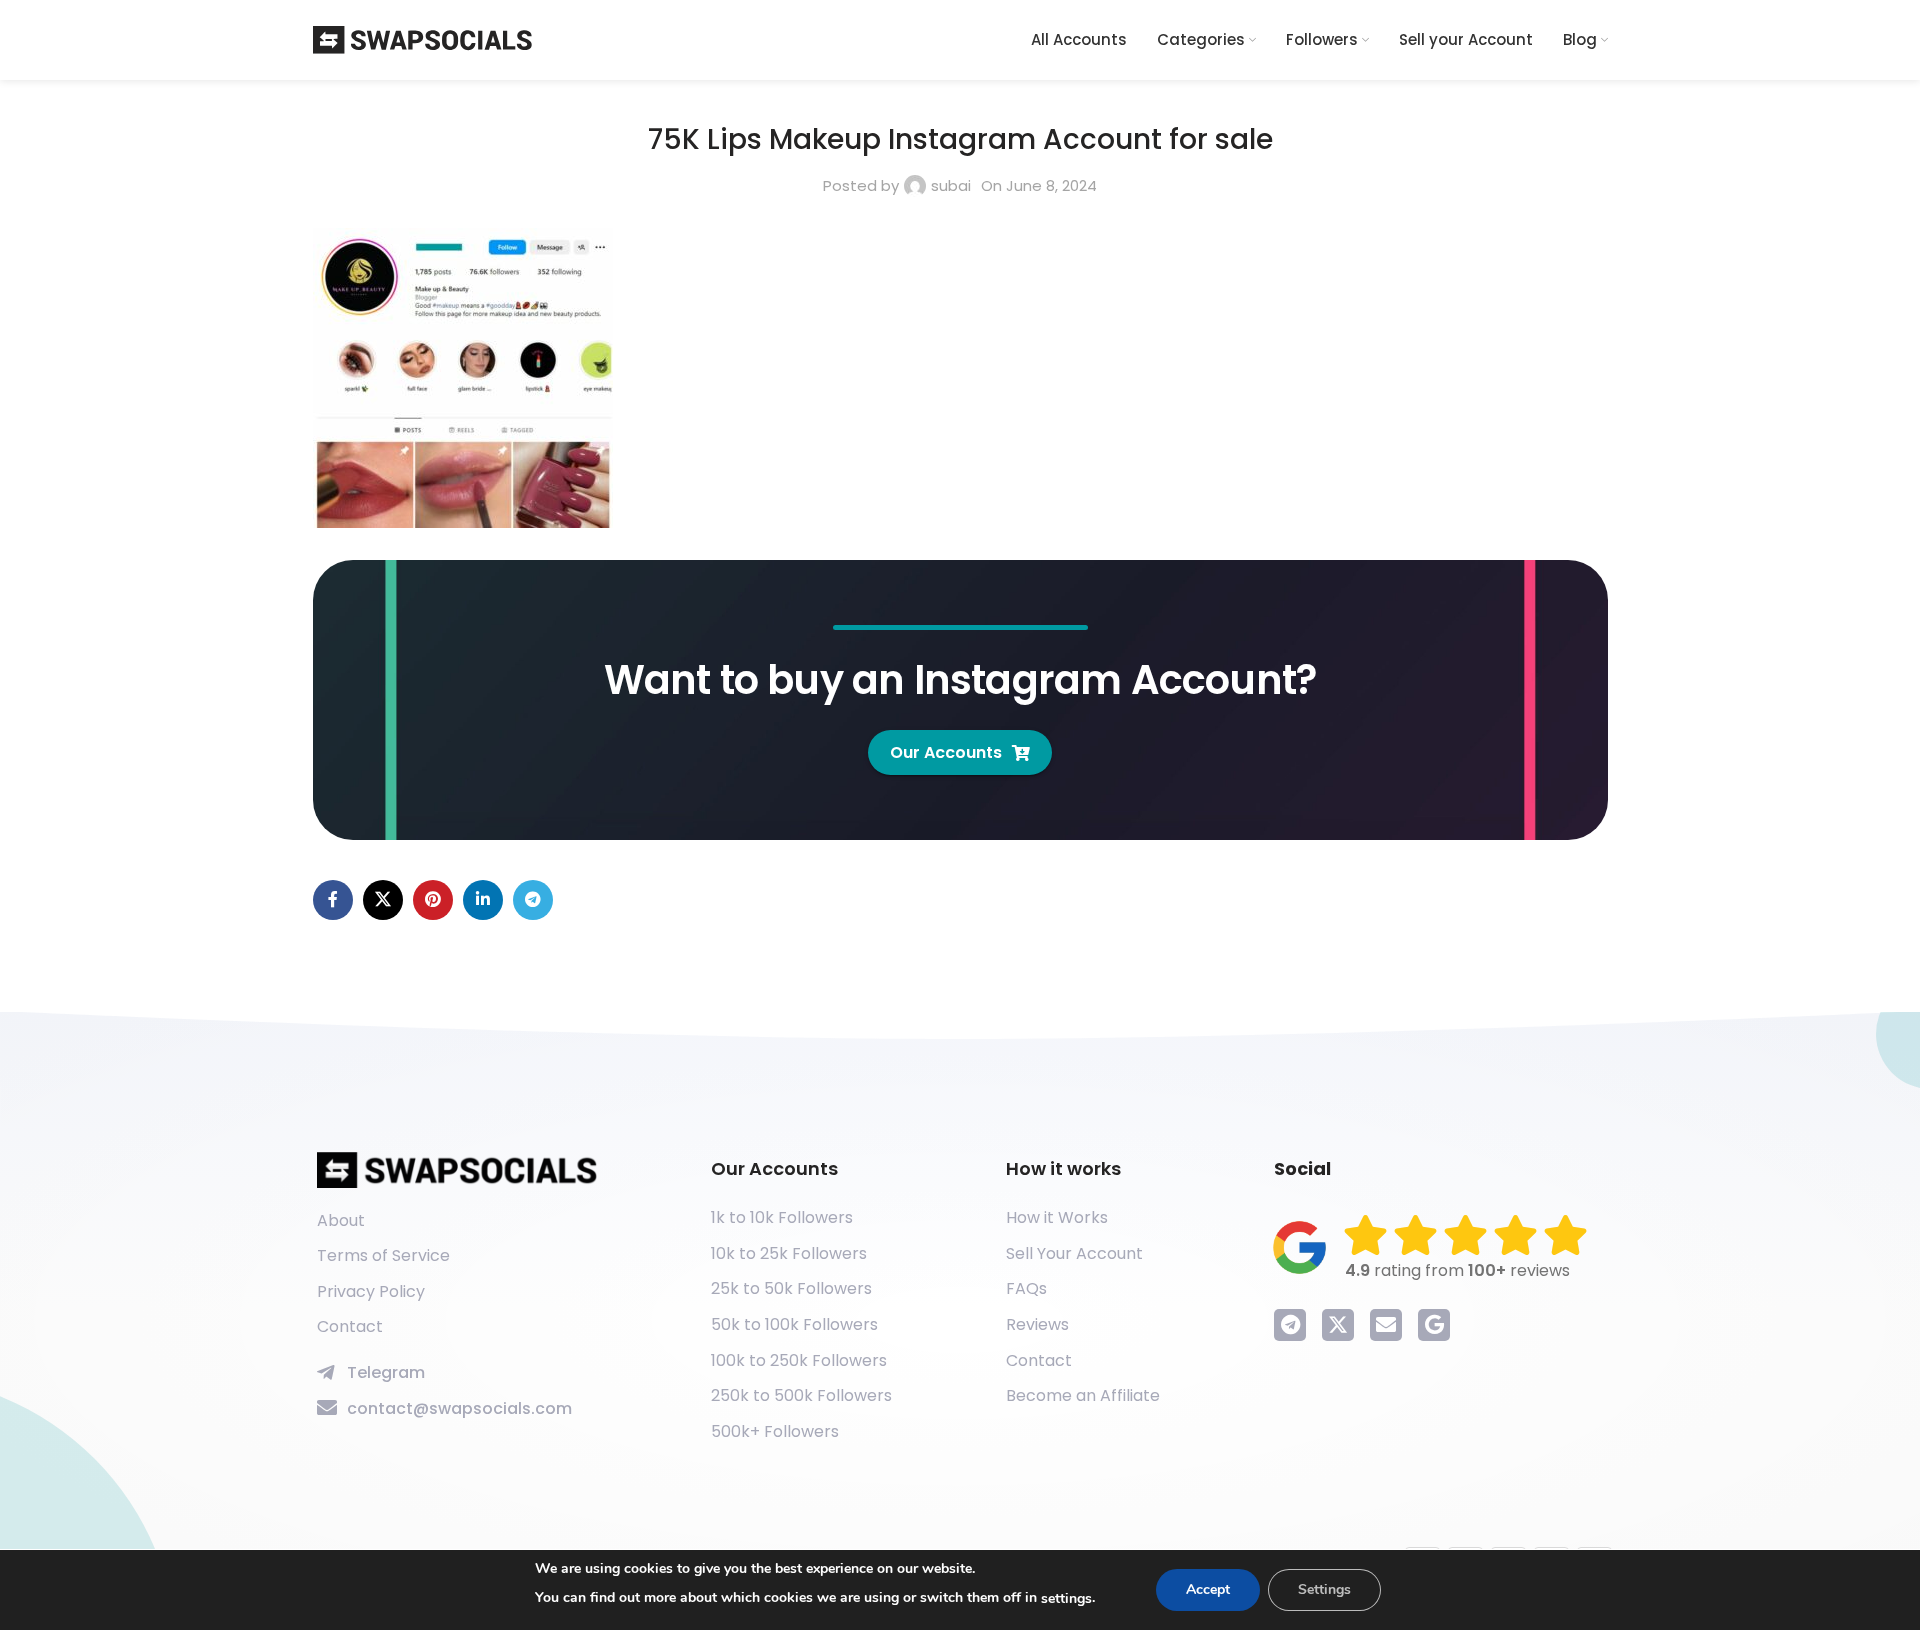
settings (1066, 1598)
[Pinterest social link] (433, 900)
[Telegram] (1290, 1325)
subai (951, 185)
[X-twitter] (1338, 1325)
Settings (1324, 1589)
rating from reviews (1457, 1270)
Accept (1208, 1589)
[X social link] (383, 900)
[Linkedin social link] (483, 900)
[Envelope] (1386, 1325)
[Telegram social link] (533, 900)
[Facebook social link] (333, 900)
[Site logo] (423, 38)
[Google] (1434, 1325)
